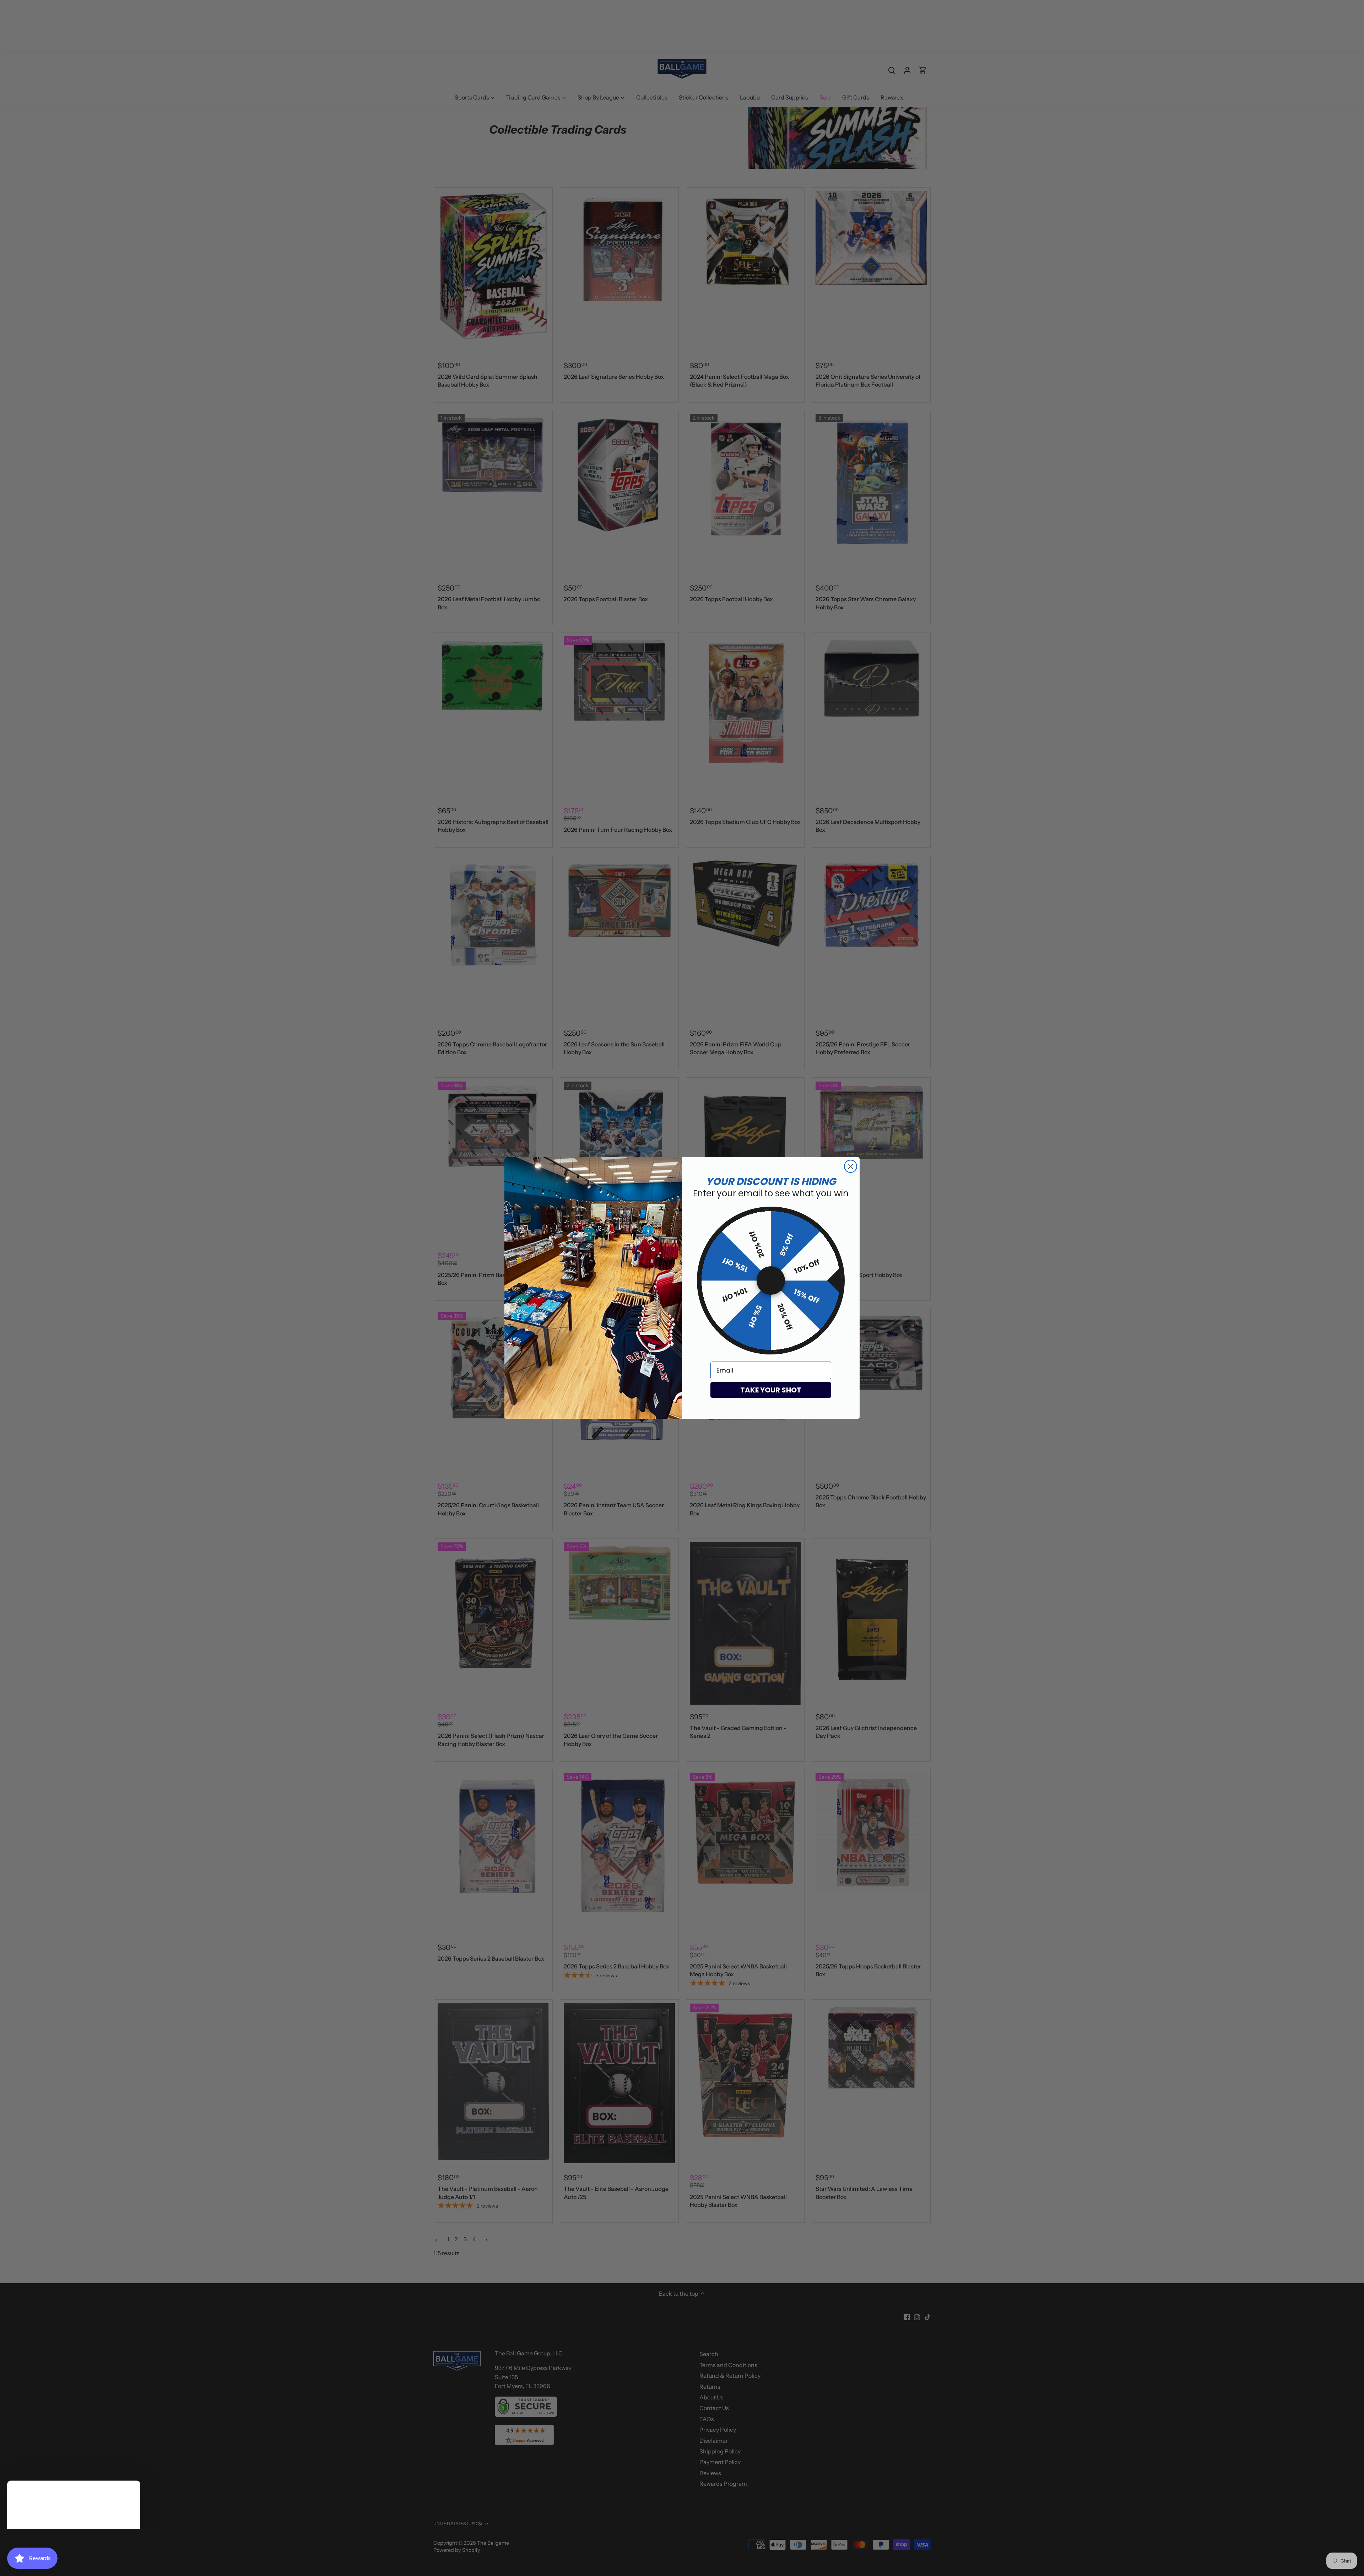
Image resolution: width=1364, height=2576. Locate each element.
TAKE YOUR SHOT (771, 1390)
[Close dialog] (851, 1166)
